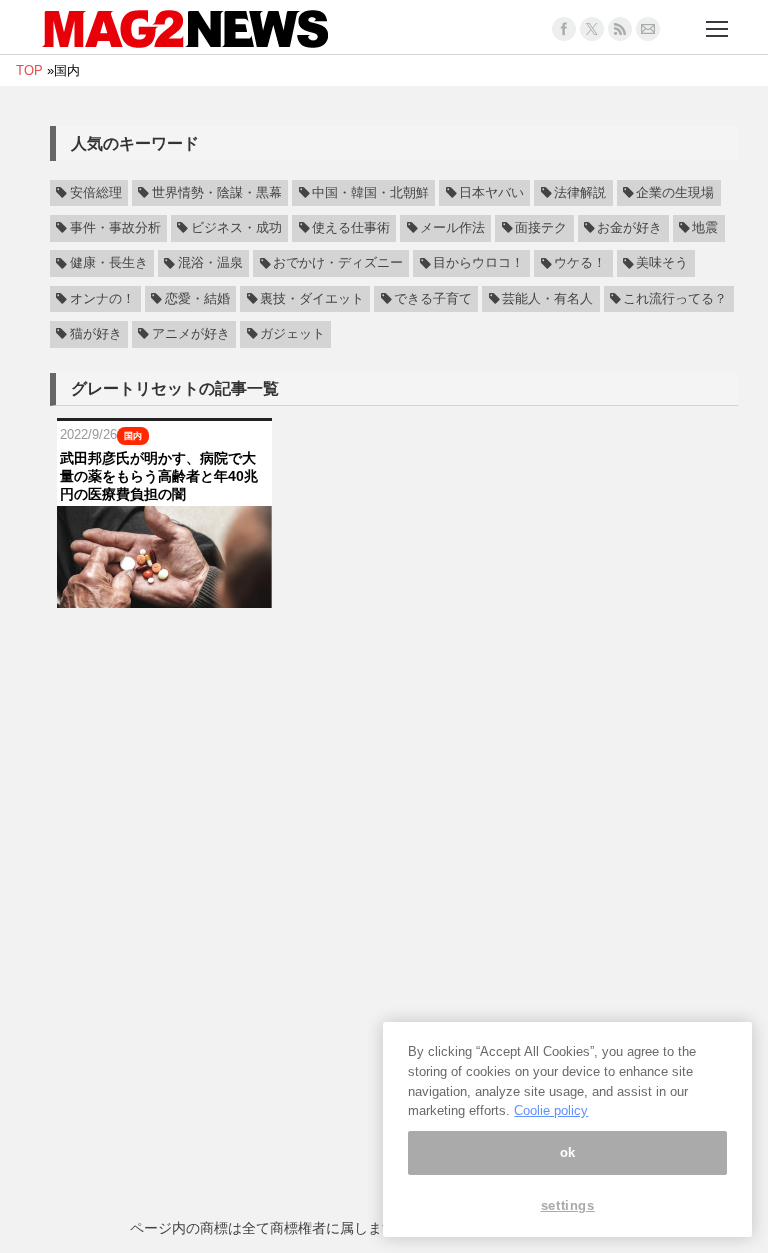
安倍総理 (96, 193)
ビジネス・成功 (236, 228)
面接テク (541, 228)
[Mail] (648, 29)
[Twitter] (592, 29)
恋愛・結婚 (197, 299)
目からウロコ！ (478, 264)
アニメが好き (191, 334)
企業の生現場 (675, 193)
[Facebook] (564, 29)
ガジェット (292, 334)
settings (568, 1205)
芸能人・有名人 (547, 299)
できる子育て (433, 299)
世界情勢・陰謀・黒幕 (217, 193)
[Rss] (620, 29)
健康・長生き (109, 264)
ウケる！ (580, 264)
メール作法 (452, 228)
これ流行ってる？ (675, 299)
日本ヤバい (491, 193)
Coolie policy (551, 1110)
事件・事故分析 (115, 228)
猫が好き (96, 334)
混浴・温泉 (210, 264)
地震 (705, 228)
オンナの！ (102, 299)
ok (568, 1152)
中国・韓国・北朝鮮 (370, 193)
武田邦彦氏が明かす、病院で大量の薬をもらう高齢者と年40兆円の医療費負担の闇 (159, 476)
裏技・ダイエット (312, 299)
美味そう (662, 264)
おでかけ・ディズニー (338, 264)
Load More (394, 646)
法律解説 (580, 193)
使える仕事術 (351, 228)
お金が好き (629, 228)
